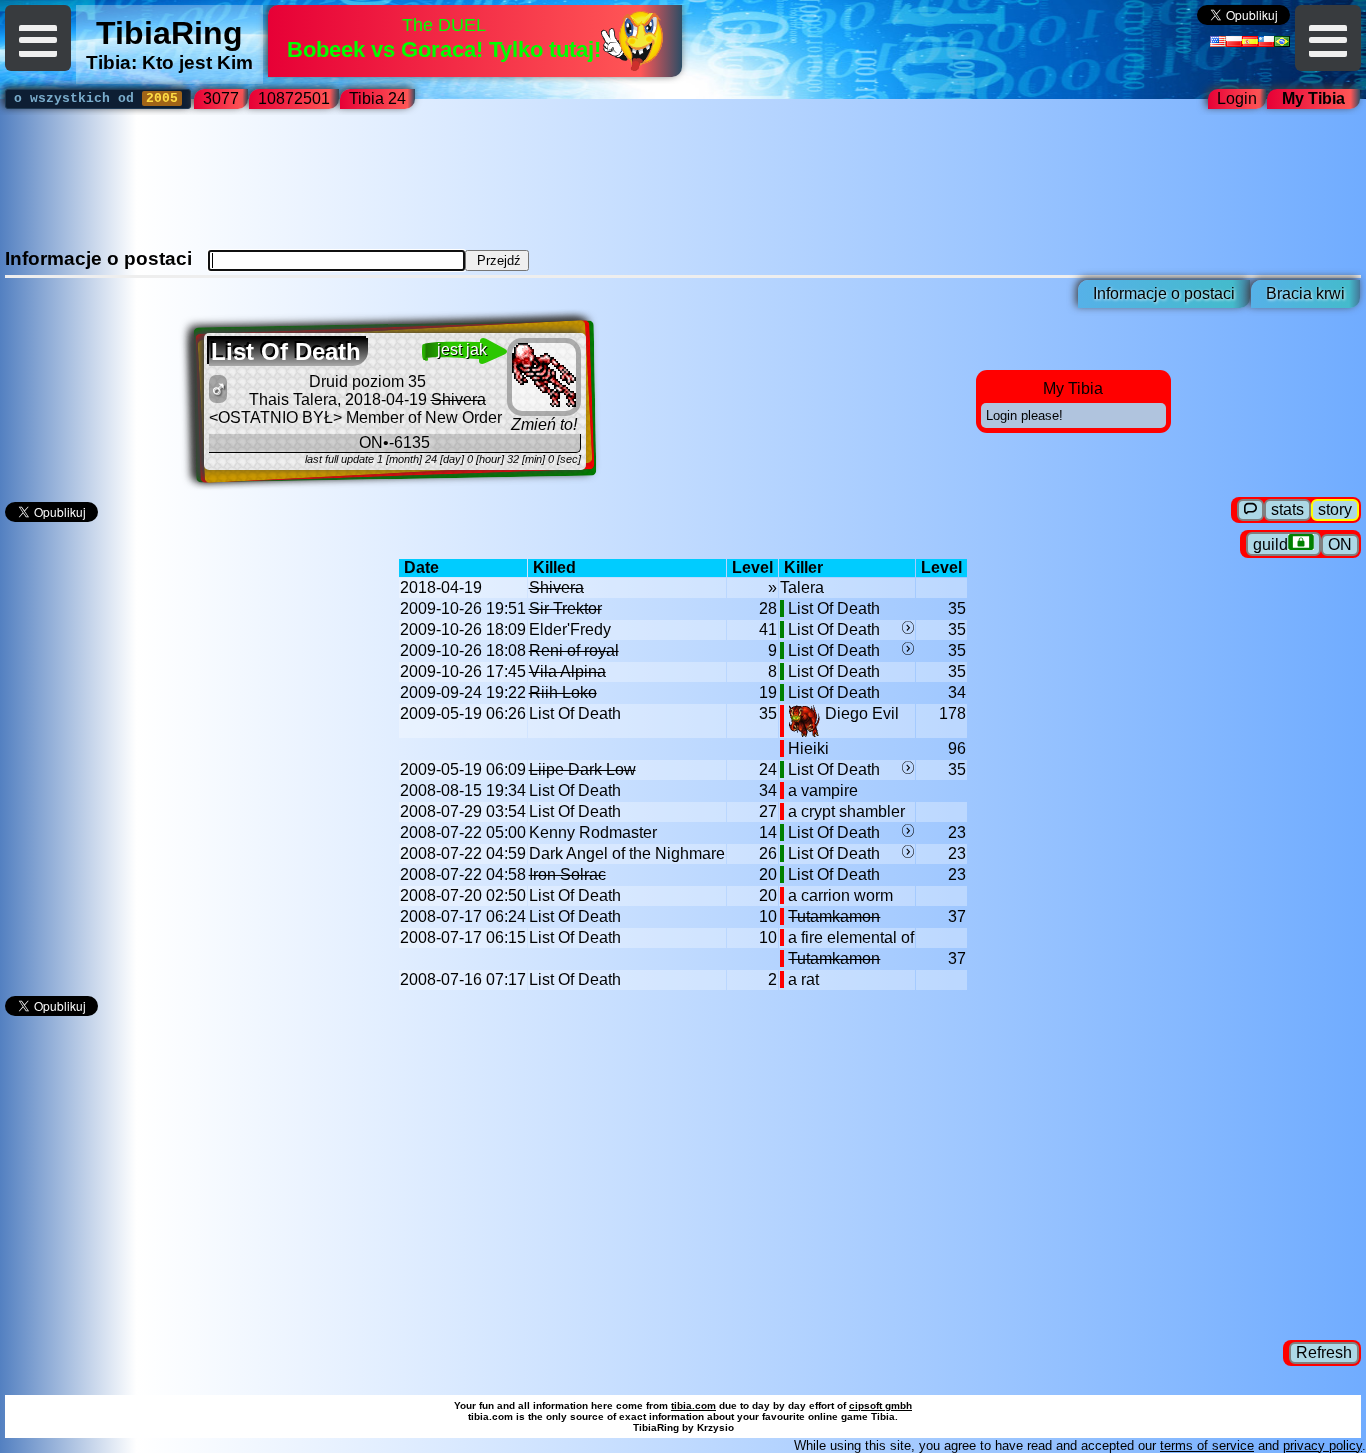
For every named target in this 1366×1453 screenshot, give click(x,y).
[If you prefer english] (1218, 41)
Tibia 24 (381, 98)
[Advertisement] (683, 186)
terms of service (1207, 1445)
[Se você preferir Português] (1282, 41)
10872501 (294, 98)
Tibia (108, 62)
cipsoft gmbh (880, 1405)
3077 (221, 98)
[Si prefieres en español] (1250, 41)
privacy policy (1322, 1445)
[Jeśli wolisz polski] (1234, 41)
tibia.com (693, 1405)
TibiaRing (169, 33)
